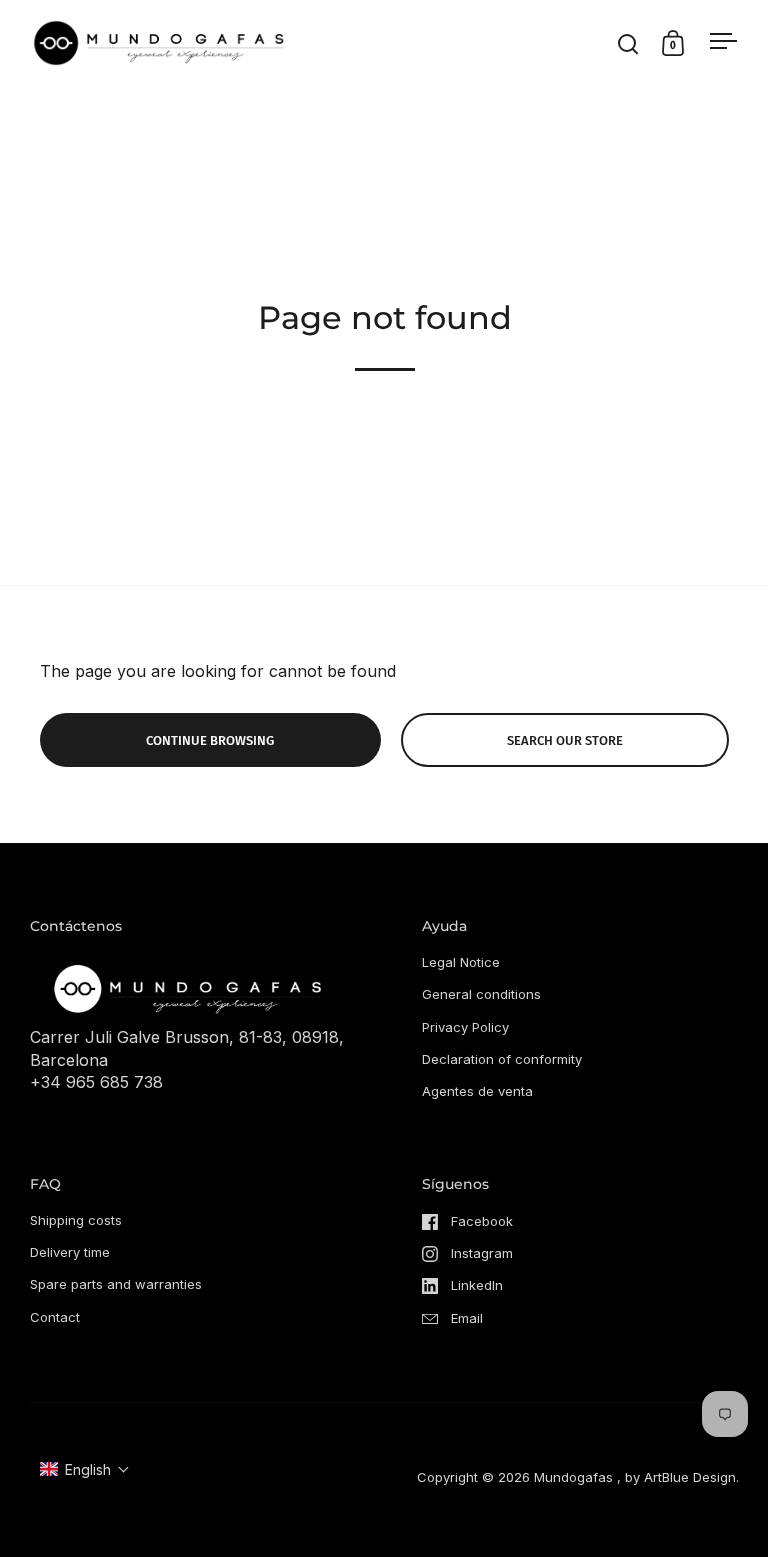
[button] (85, 1469)
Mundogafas (573, 1477)
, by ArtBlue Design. (678, 1477)
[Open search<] (628, 43)
